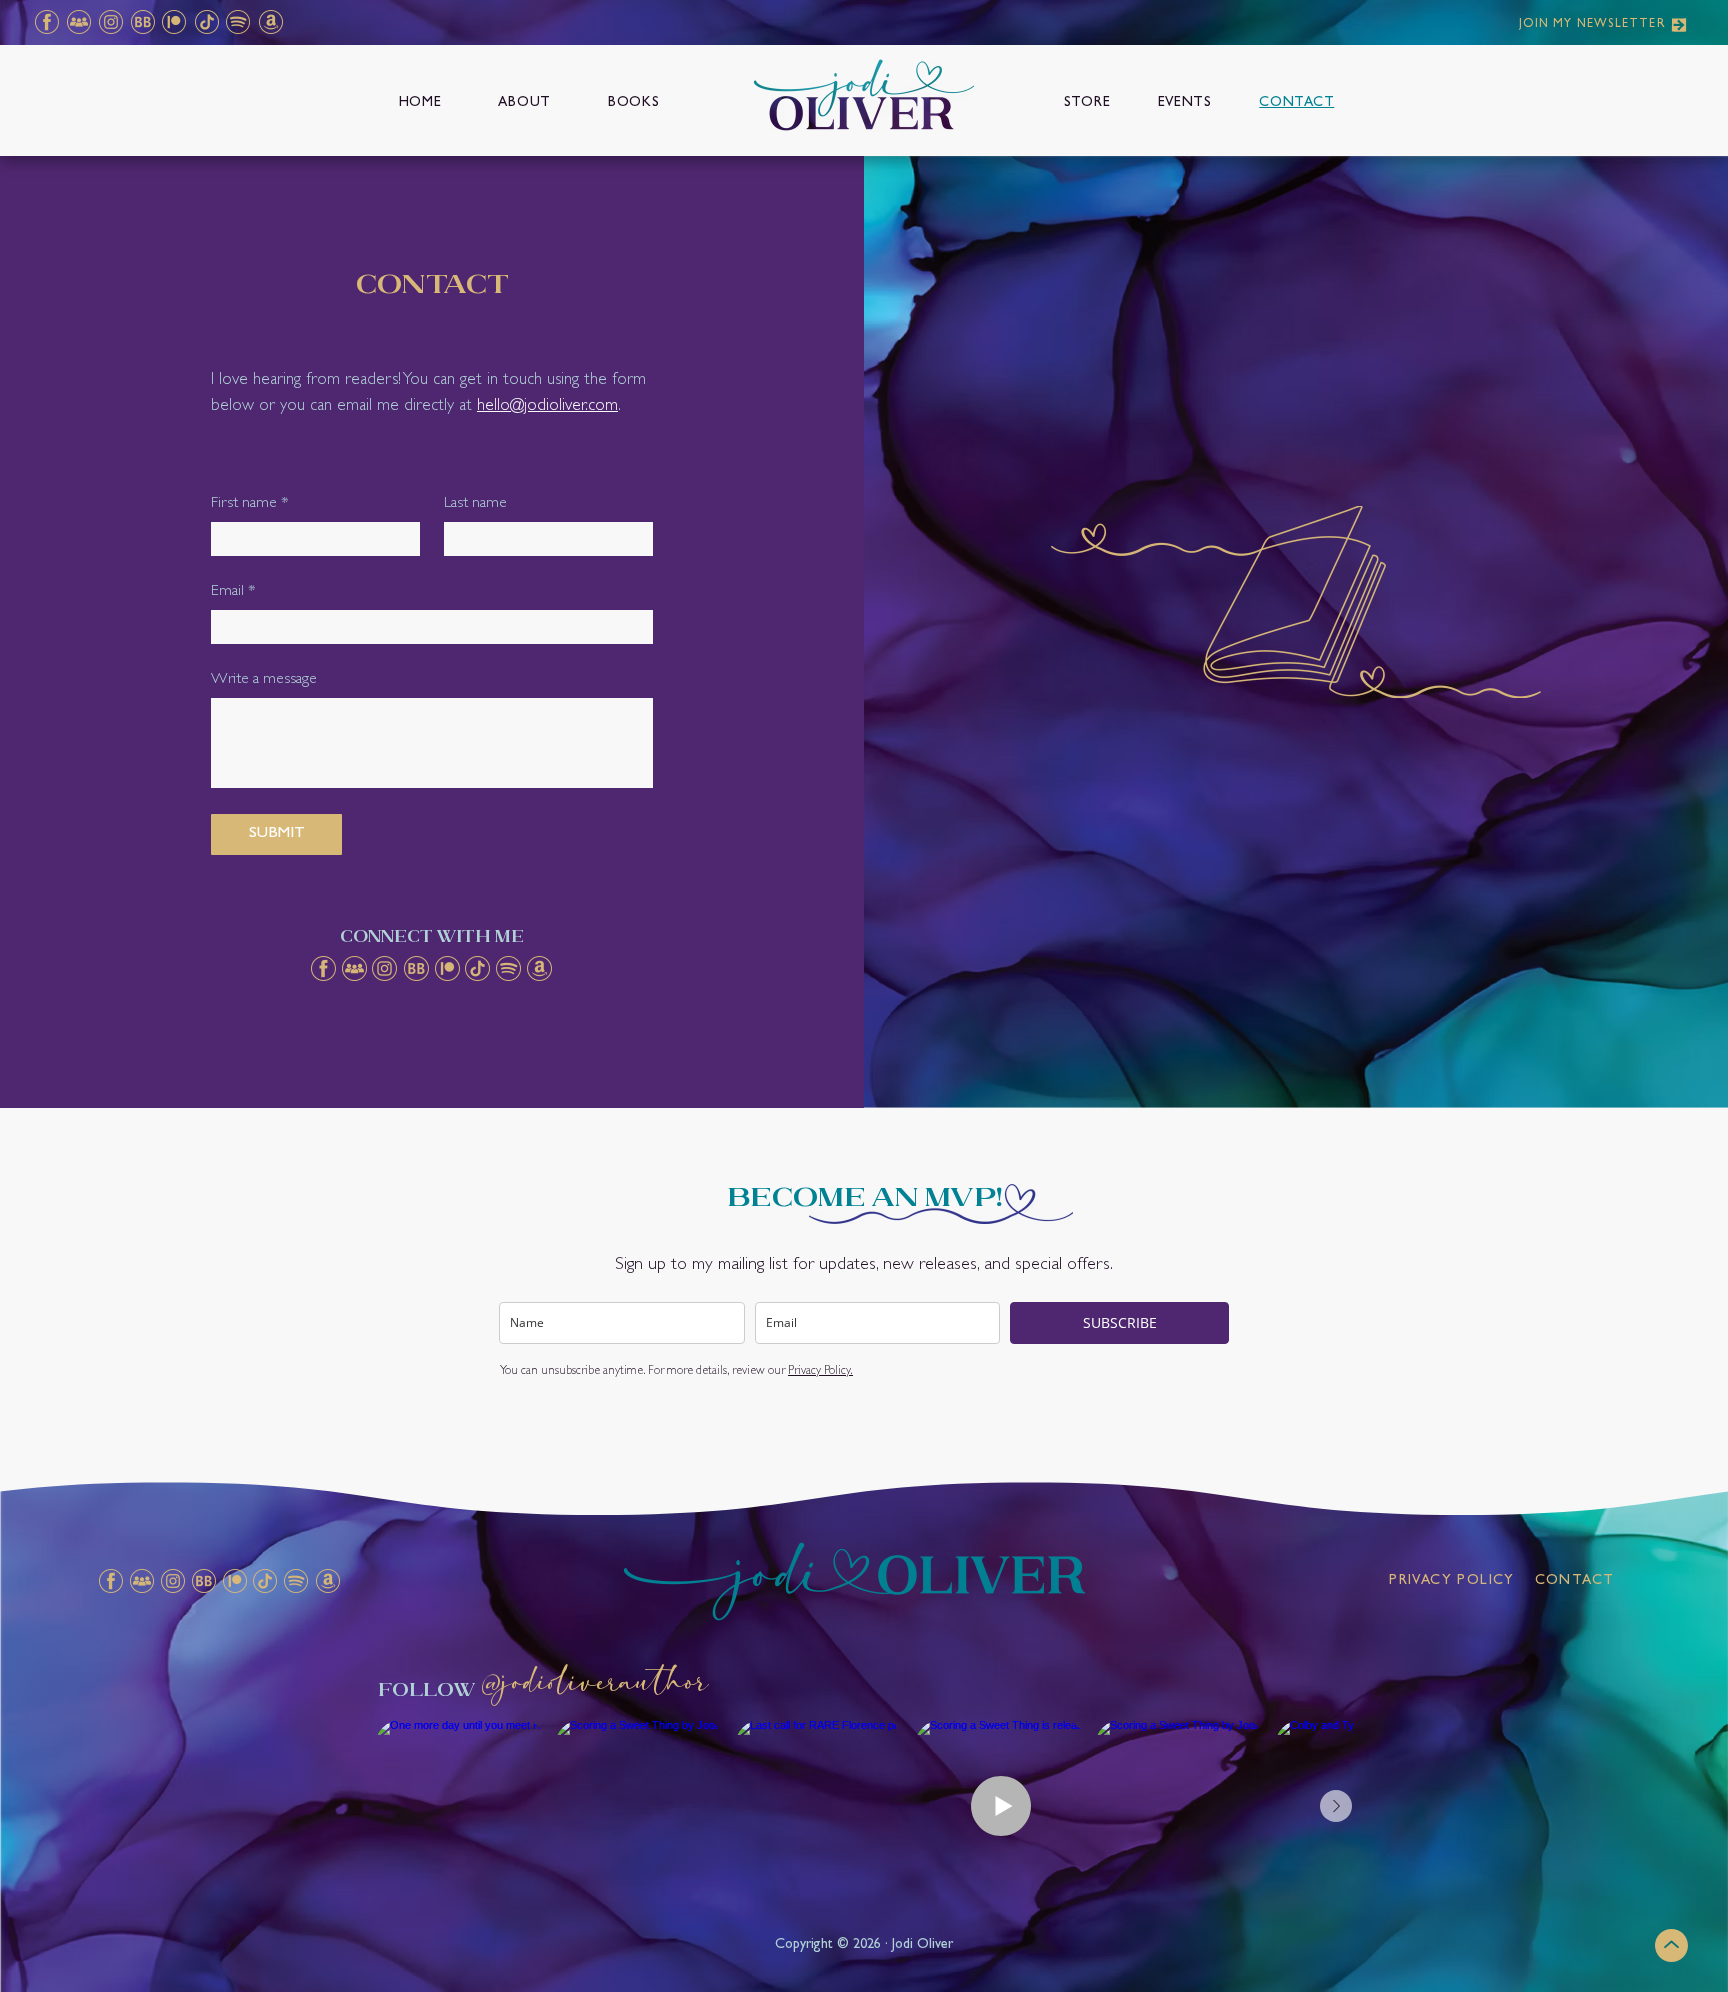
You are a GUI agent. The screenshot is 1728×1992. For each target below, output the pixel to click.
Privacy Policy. (820, 1372)
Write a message (264, 680)
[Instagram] (110, 22)
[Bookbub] (142, 22)
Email (233, 592)
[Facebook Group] (78, 22)
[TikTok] (206, 22)
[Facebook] (46, 22)
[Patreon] (173, 22)
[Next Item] (1336, 1806)
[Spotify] (237, 22)
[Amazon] (270, 22)
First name (250, 504)
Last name (475, 504)
